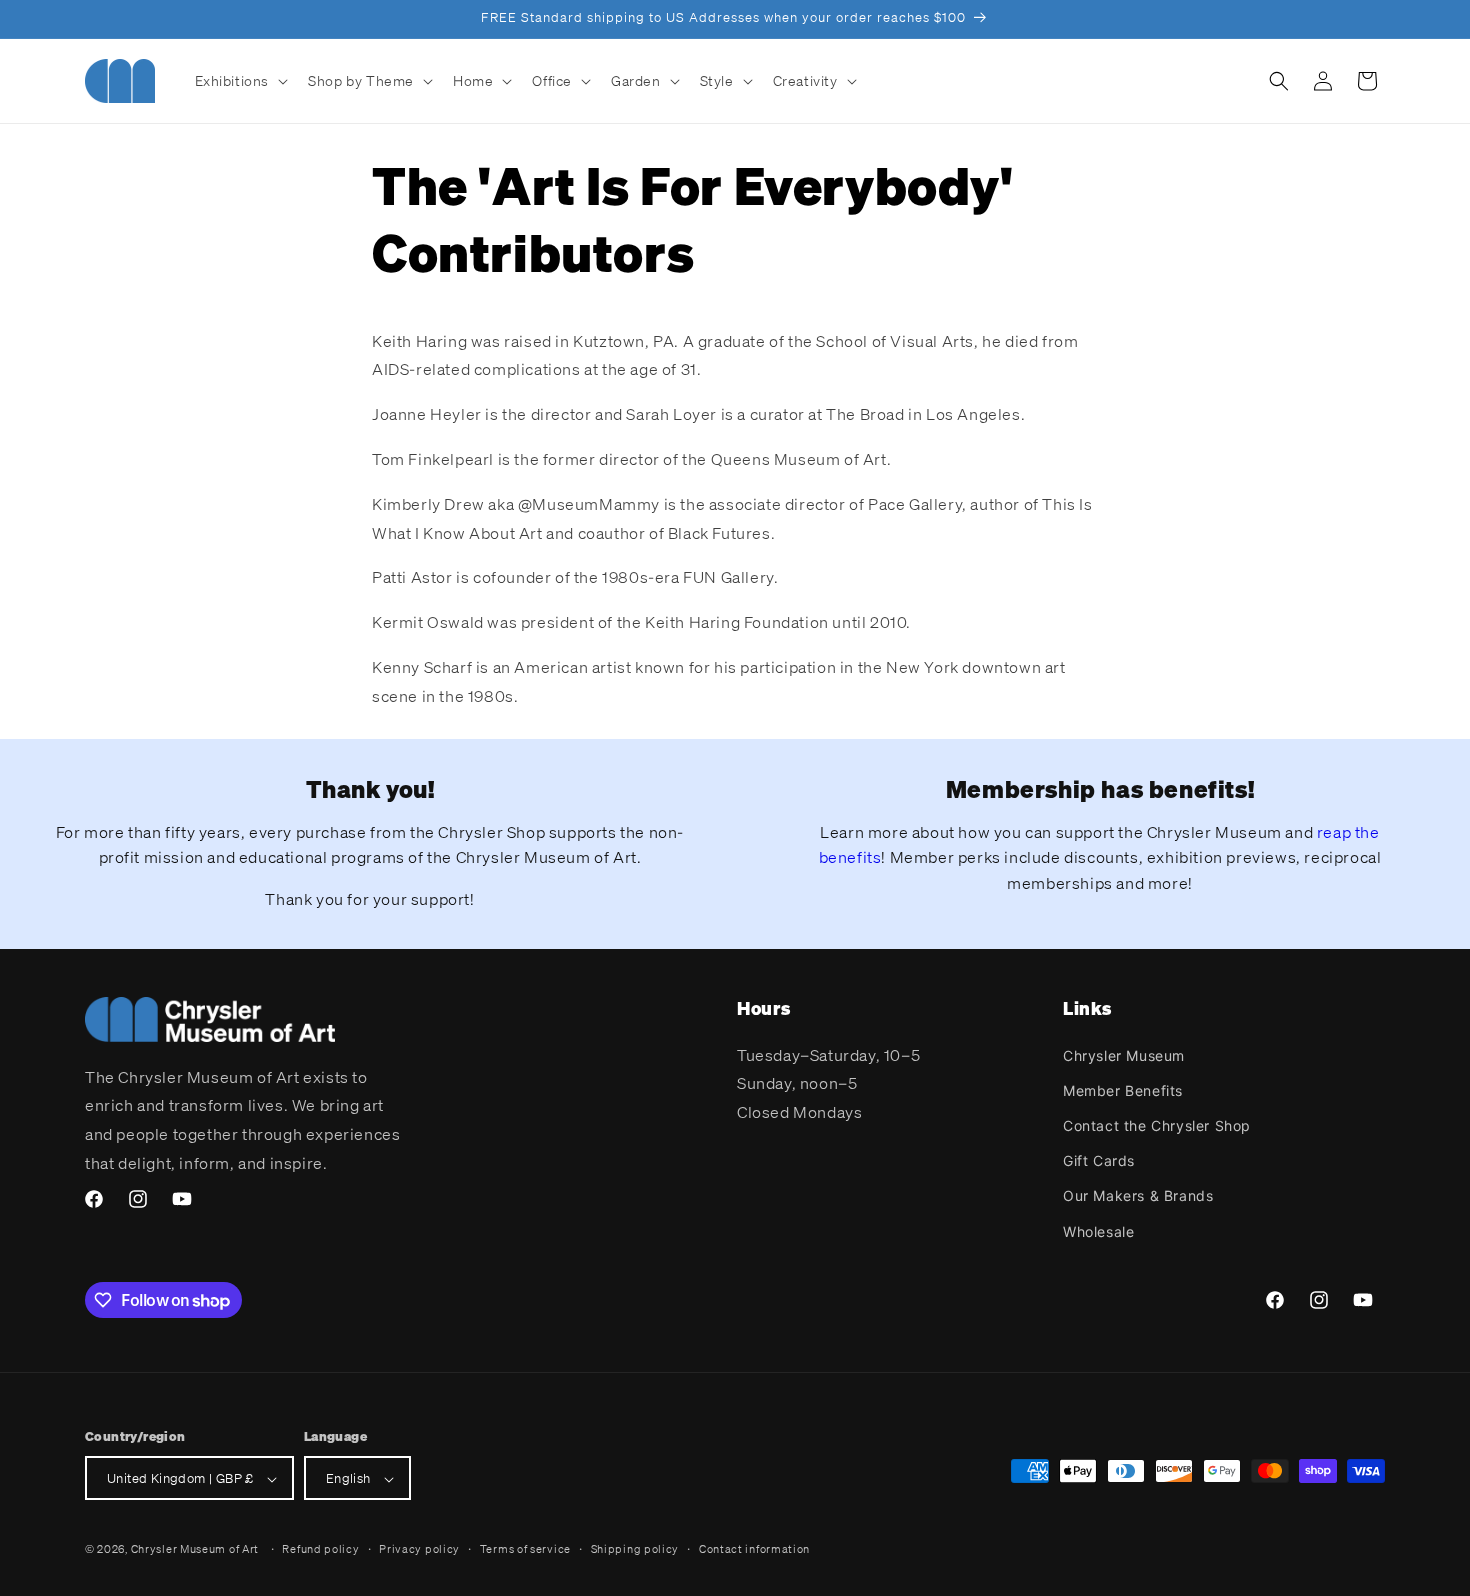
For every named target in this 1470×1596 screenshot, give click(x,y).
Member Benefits (1123, 1089)
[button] (240, 81)
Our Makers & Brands (1138, 1195)
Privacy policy (419, 1549)
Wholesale (1098, 1230)
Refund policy (320, 1549)
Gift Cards (1099, 1160)
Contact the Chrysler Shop (1157, 1124)
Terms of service (525, 1549)
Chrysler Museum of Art (195, 1550)
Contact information (754, 1549)
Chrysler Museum (1124, 1054)
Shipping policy (635, 1549)
